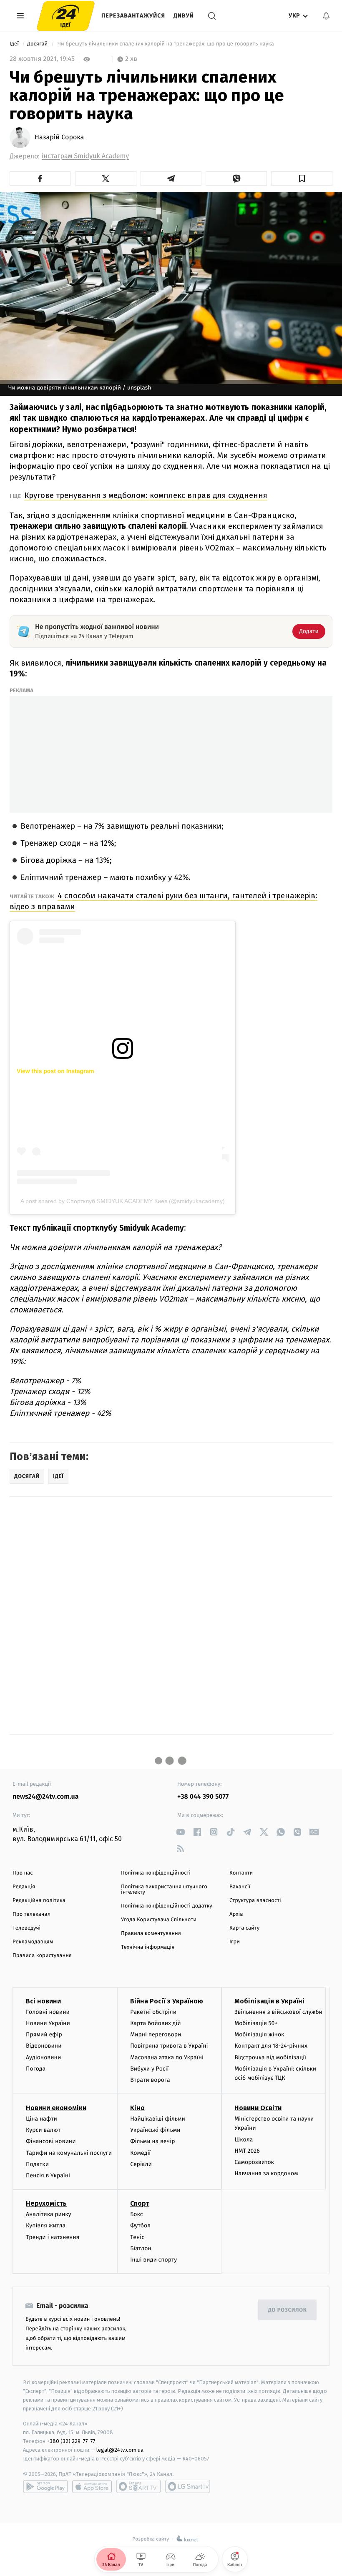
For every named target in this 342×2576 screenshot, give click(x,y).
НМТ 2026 (247, 2151)
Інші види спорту (153, 2260)
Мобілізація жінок (259, 2034)
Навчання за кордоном (266, 2173)
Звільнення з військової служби (278, 2012)
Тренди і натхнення (53, 2237)
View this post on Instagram (55, 1071)
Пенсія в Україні (48, 2175)
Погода (36, 2069)
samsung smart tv (188, 2486)
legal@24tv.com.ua (120, 2450)
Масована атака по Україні (167, 2057)
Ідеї (15, 44)
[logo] (66, 16)
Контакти (241, 1873)
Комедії (140, 2153)
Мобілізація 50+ (256, 2023)
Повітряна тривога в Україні (169, 2046)
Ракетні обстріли (153, 2012)
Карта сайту (244, 1928)
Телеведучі (26, 1928)
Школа (244, 2140)
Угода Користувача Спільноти (159, 1920)
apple (92, 2486)
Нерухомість (46, 2203)
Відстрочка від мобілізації (270, 2057)
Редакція (24, 1887)
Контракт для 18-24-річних (271, 2046)
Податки (37, 2164)
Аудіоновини (43, 2057)
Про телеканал (31, 1914)
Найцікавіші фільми (158, 2119)
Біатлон (141, 2248)
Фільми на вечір (152, 2141)
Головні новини (48, 2012)
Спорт (140, 2203)
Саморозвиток (254, 2162)
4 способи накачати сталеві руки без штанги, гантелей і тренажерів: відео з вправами (163, 901)
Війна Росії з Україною (167, 2001)
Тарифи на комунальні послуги (69, 2153)
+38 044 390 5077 (203, 1797)
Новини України (48, 2023)
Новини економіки (56, 2108)
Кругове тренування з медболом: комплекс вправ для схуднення (146, 495)
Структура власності (255, 1901)
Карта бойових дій (156, 2023)
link (180, 1832)
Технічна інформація (148, 1947)
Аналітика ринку (48, 2214)
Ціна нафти (41, 2119)
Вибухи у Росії (149, 2069)
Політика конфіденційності (156, 1873)
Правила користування (42, 1956)
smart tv (138, 2486)
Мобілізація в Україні (269, 2001)
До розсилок (288, 2310)
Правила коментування (151, 1934)
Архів (236, 1914)
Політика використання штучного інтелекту (164, 1890)
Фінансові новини (51, 2141)
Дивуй (184, 16)
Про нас (23, 1873)
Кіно (137, 2108)
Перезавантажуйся (133, 16)
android (45, 2486)
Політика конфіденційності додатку (167, 1906)
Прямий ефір (44, 2034)
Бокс (136, 2214)
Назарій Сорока (59, 138)
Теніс (137, 2237)
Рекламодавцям (33, 1942)
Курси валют (43, 2130)
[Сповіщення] (326, 16)
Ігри (235, 1942)
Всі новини (43, 2001)
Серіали (141, 2164)
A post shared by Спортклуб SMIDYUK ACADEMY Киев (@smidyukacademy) (123, 1201)
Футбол (140, 2225)
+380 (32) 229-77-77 (71, 2441)
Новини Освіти (258, 2108)
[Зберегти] (302, 178)
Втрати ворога (150, 2080)
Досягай (38, 44)
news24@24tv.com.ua (46, 1797)
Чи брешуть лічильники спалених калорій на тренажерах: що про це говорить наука (166, 44)
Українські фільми (155, 2130)
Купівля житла (46, 2225)
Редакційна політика (39, 1901)
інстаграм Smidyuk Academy (85, 156)
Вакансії (240, 1887)
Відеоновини (44, 2046)
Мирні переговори (156, 2034)
